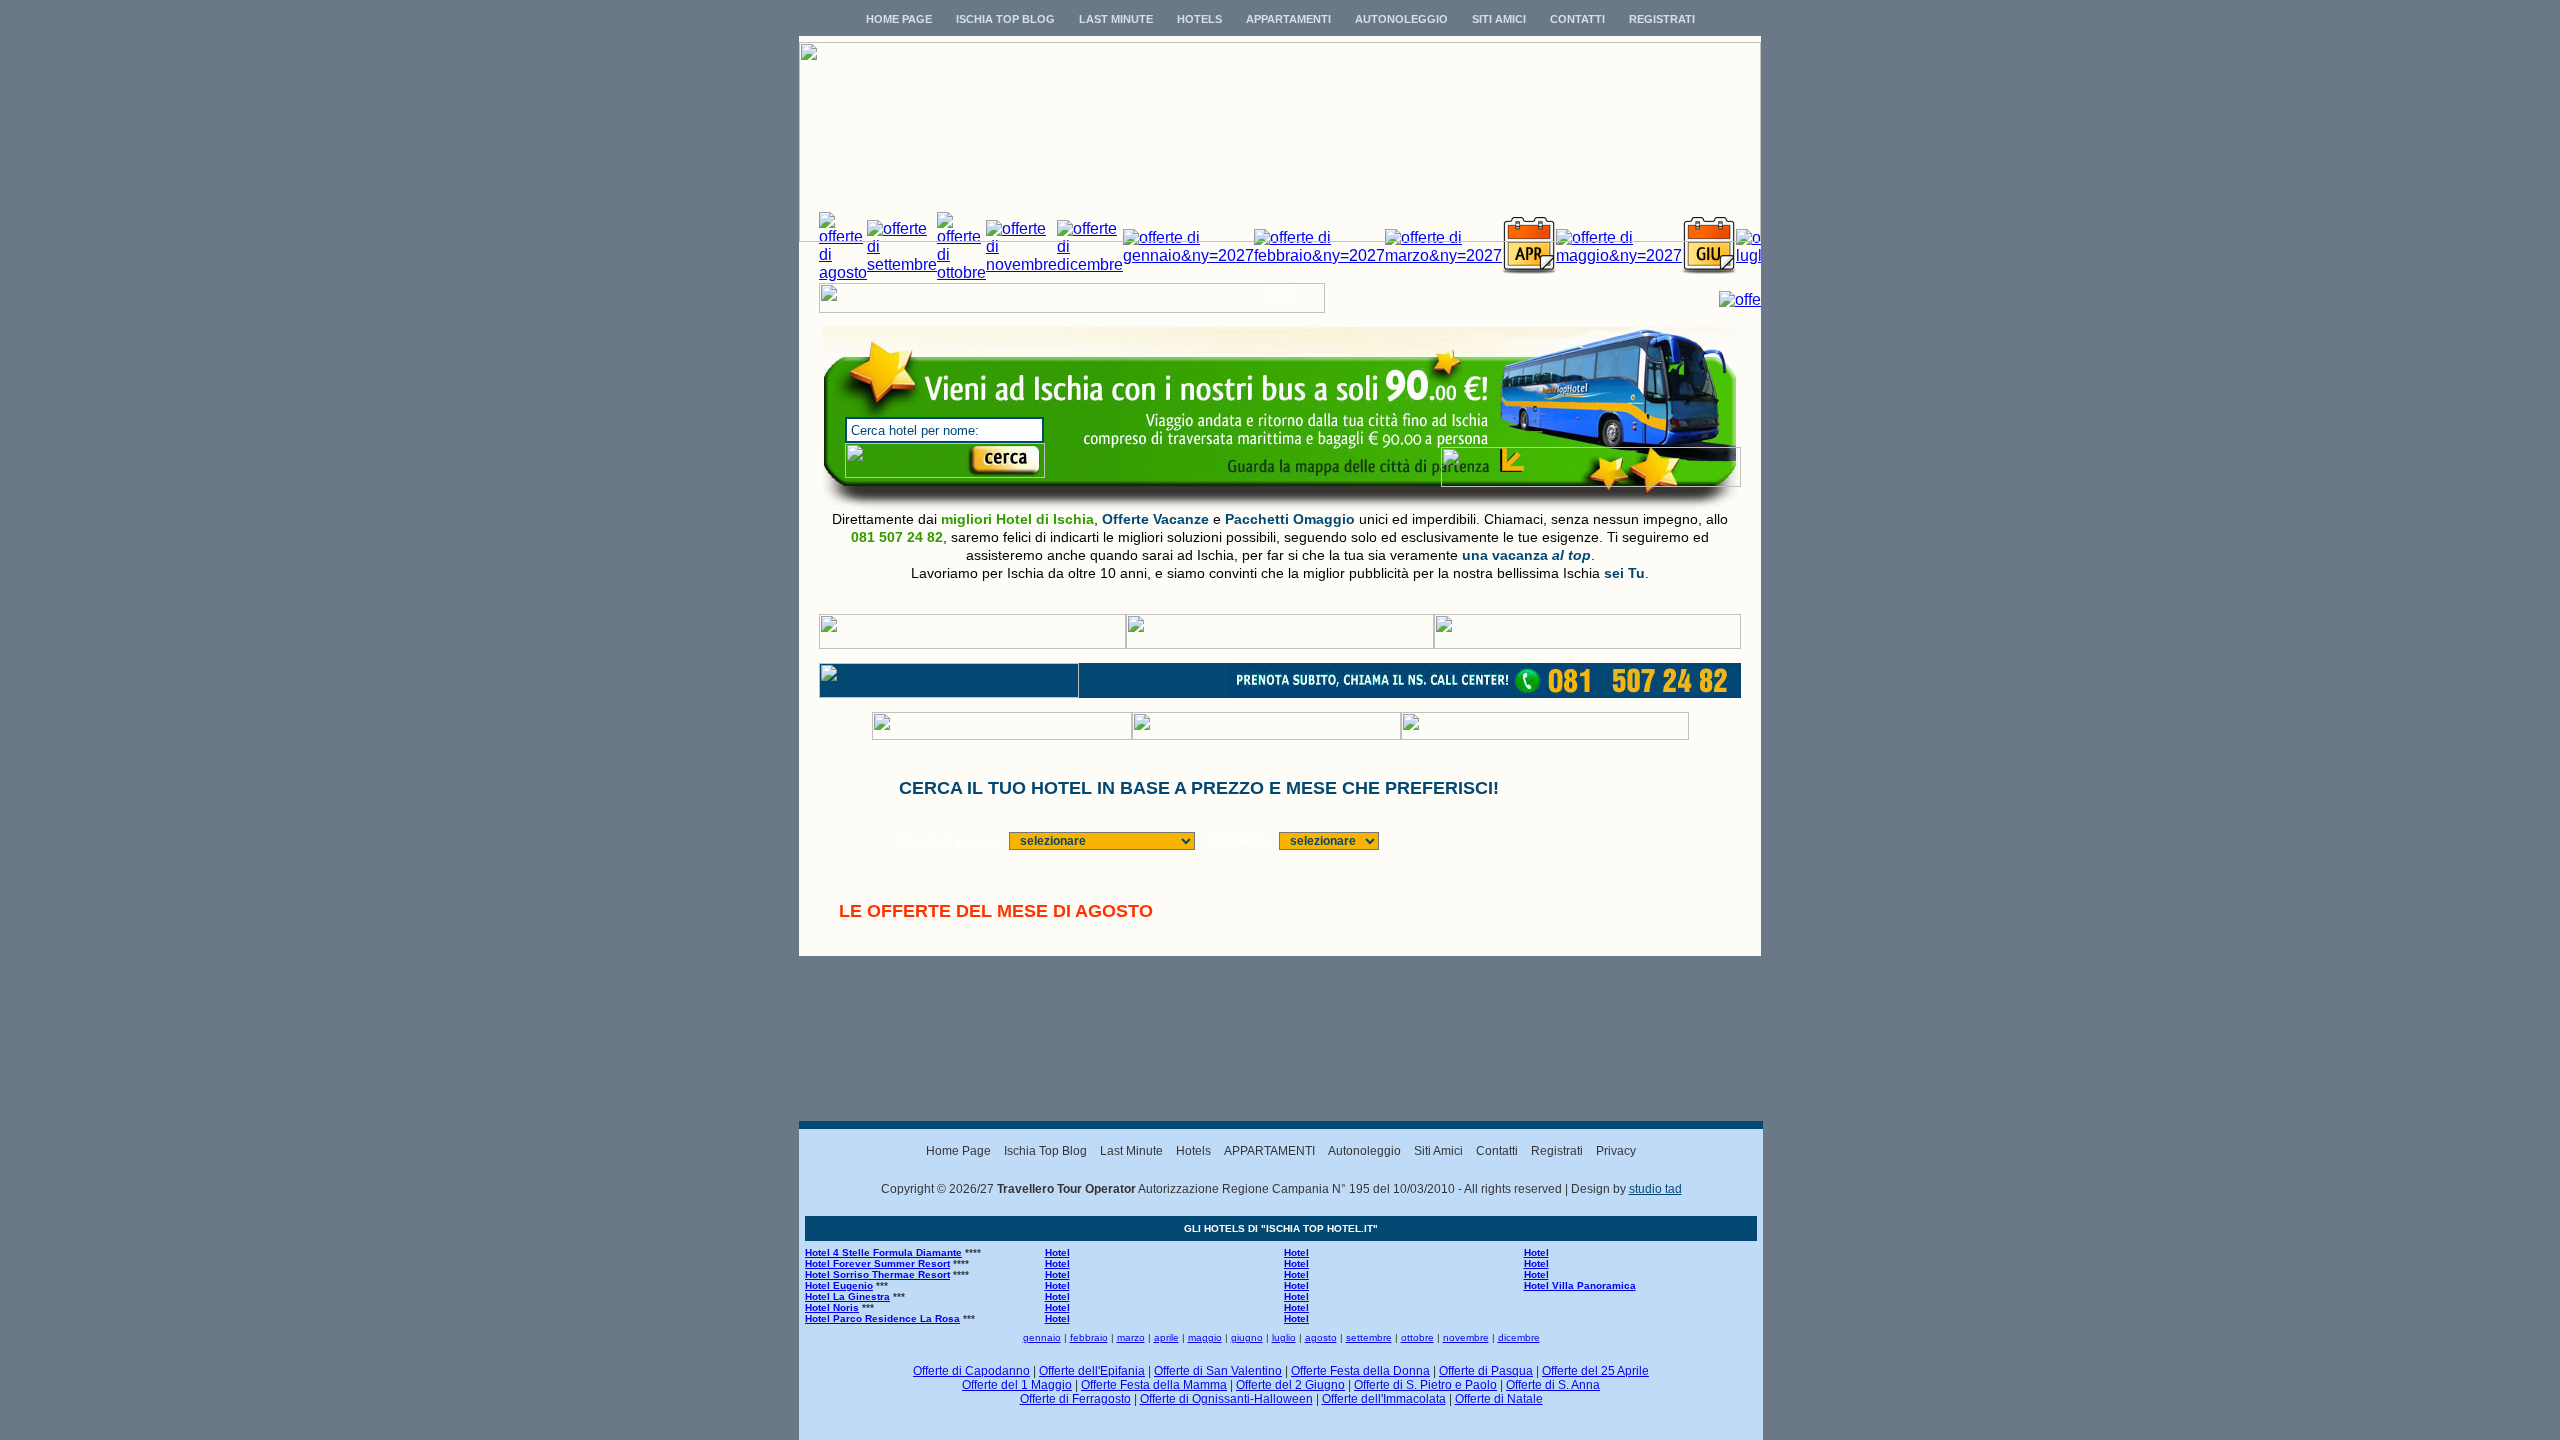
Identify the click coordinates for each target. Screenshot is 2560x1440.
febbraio (1089, 1337)
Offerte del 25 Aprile (1595, 1371)
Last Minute (1131, 1151)
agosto (1321, 1337)
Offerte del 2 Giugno (1290, 1385)
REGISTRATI (1662, 19)
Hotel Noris (832, 1307)
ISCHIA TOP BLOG (1005, 19)
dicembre (1519, 1337)
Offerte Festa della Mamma (1154, 1385)
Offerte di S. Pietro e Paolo (1425, 1385)
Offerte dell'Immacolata (1384, 1399)
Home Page (958, 1151)
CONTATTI (1577, 19)
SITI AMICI (1499, 19)
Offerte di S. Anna (1553, 1385)
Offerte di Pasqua (1486, 1371)
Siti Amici (1438, 1151)
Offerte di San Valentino (1218, 1371)
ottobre (1417, 1337)
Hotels (1193, 1151)
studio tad (1655, 1189)
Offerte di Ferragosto (1075, 1399)
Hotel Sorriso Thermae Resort (877, 1274)
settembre (1369, 1337)
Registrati (1557, 1151)
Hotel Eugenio (839, 1285)
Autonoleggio (1364, 1151)
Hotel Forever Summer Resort (877, 1263)
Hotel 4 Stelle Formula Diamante (883, 1252)
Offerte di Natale (1499, 1399)
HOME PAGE (899, 19)
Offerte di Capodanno (971, 1371)
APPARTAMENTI (1288, 19)
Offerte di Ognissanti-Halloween (1226, 1399)
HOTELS (1199, 19)
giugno (1247, 1337)
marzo (1131, 1337)
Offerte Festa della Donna (1360, 1371)
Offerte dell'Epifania (1092, 1371)
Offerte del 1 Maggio (1017, 1385)
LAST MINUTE (1116, 19)
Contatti (1497, 1151)
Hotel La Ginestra (847, 1296)
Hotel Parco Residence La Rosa (882, 1318)
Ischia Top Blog (1045, 1151)
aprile (1166, 1337)
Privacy (1616, 1151)
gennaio (1042, 1337)
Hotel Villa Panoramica (1580, 1285)
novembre (1466, 1337)
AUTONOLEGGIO (1401, 19)
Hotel (1057, 1252)
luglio (1284, 1337)
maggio (1205, 1337)
